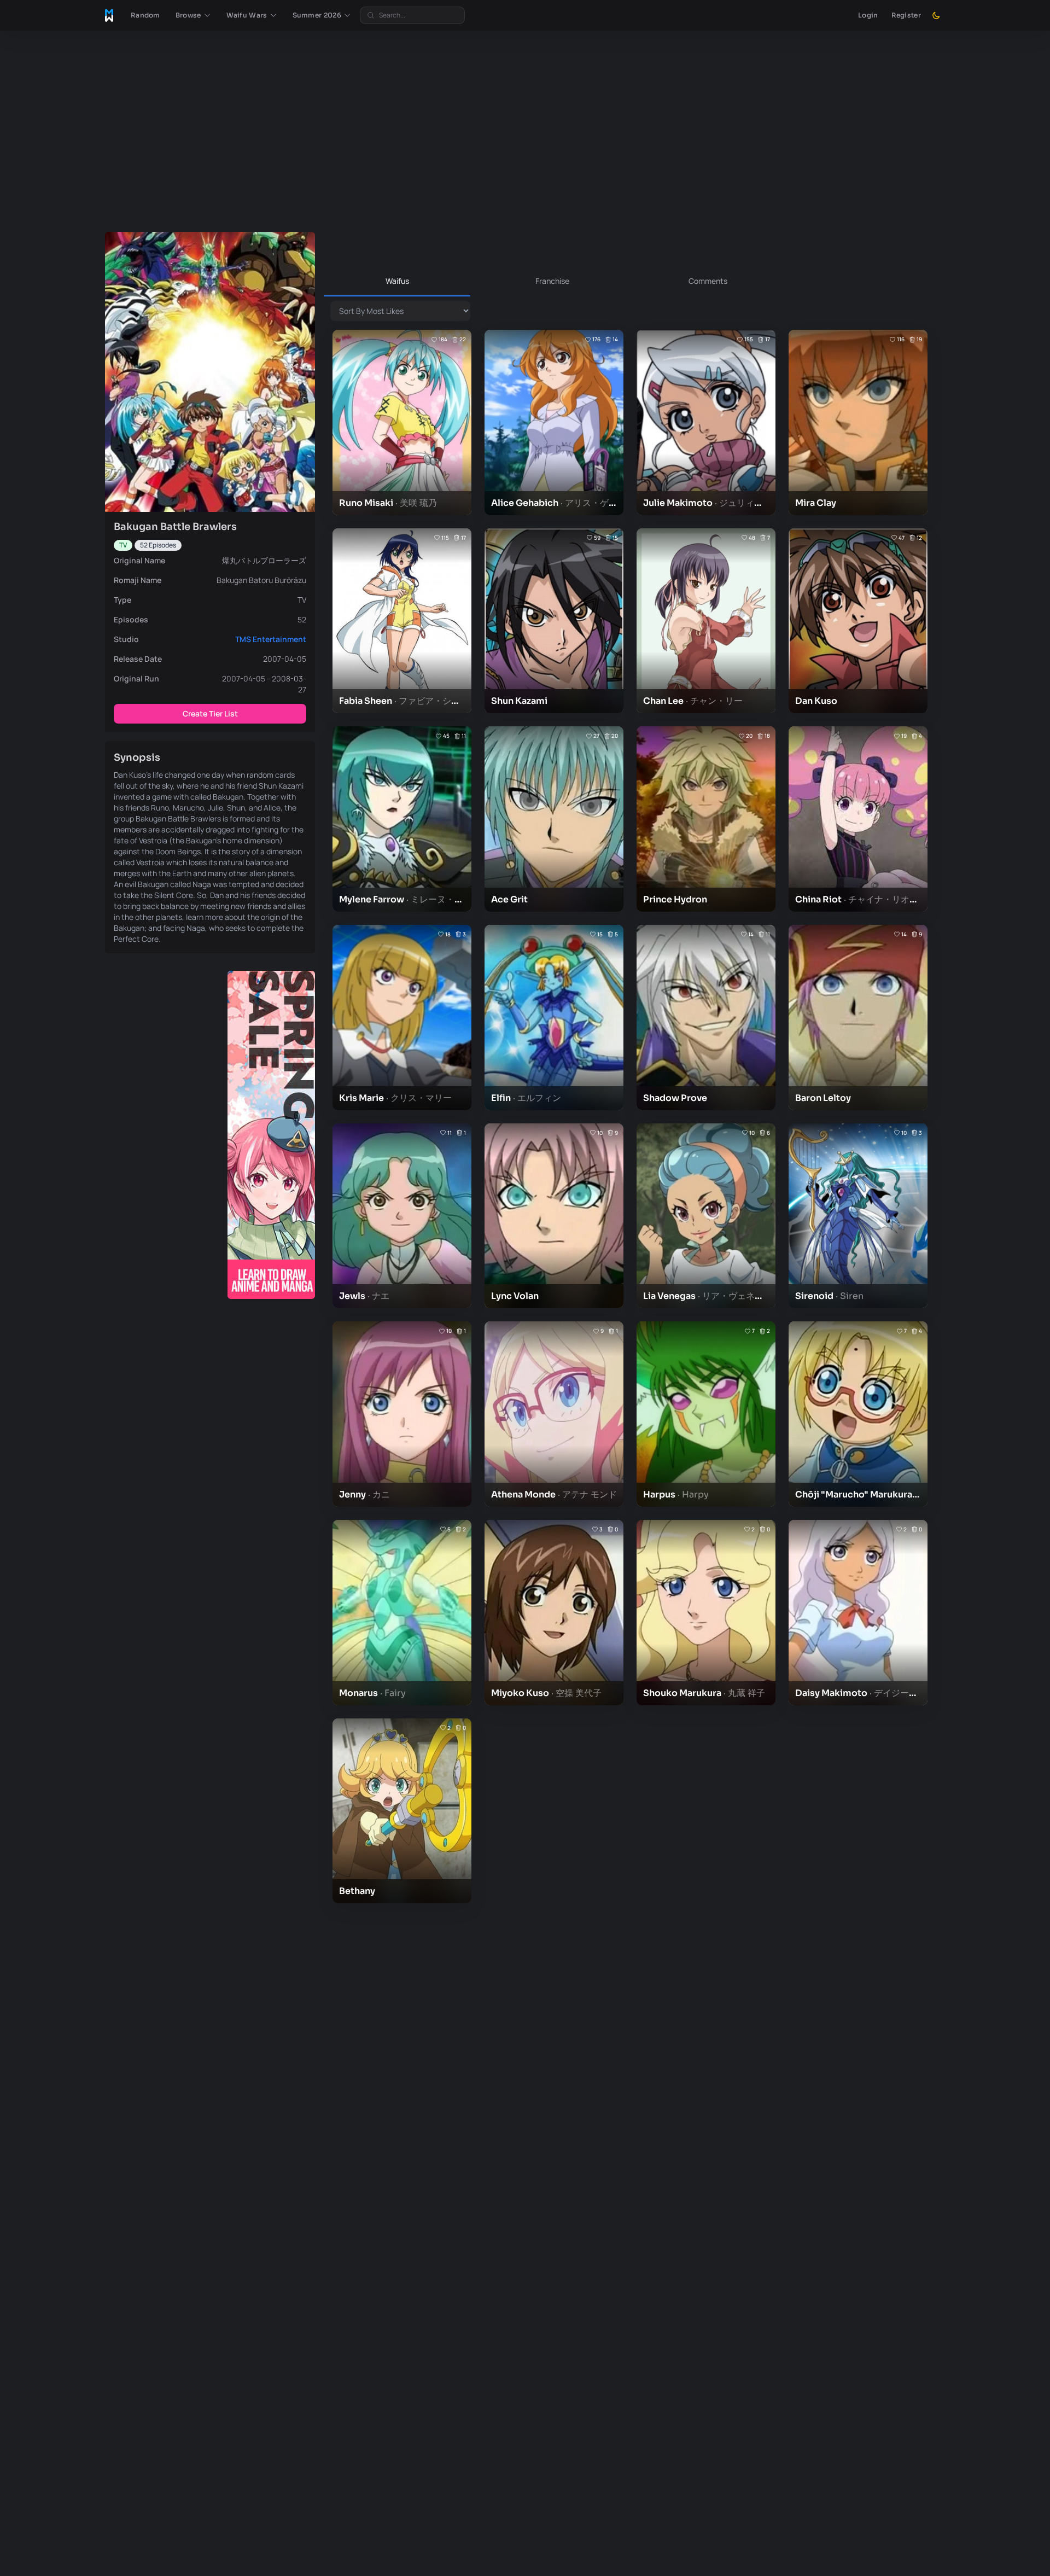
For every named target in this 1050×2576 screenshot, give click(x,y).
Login (868, 15)
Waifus (397, 281)
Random (145, 15)
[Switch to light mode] (936, 15)
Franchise (552, 281)
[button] (193, 15)
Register (906, 15)
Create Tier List (210, 713)
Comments (708, 281)
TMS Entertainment (271, 639)
